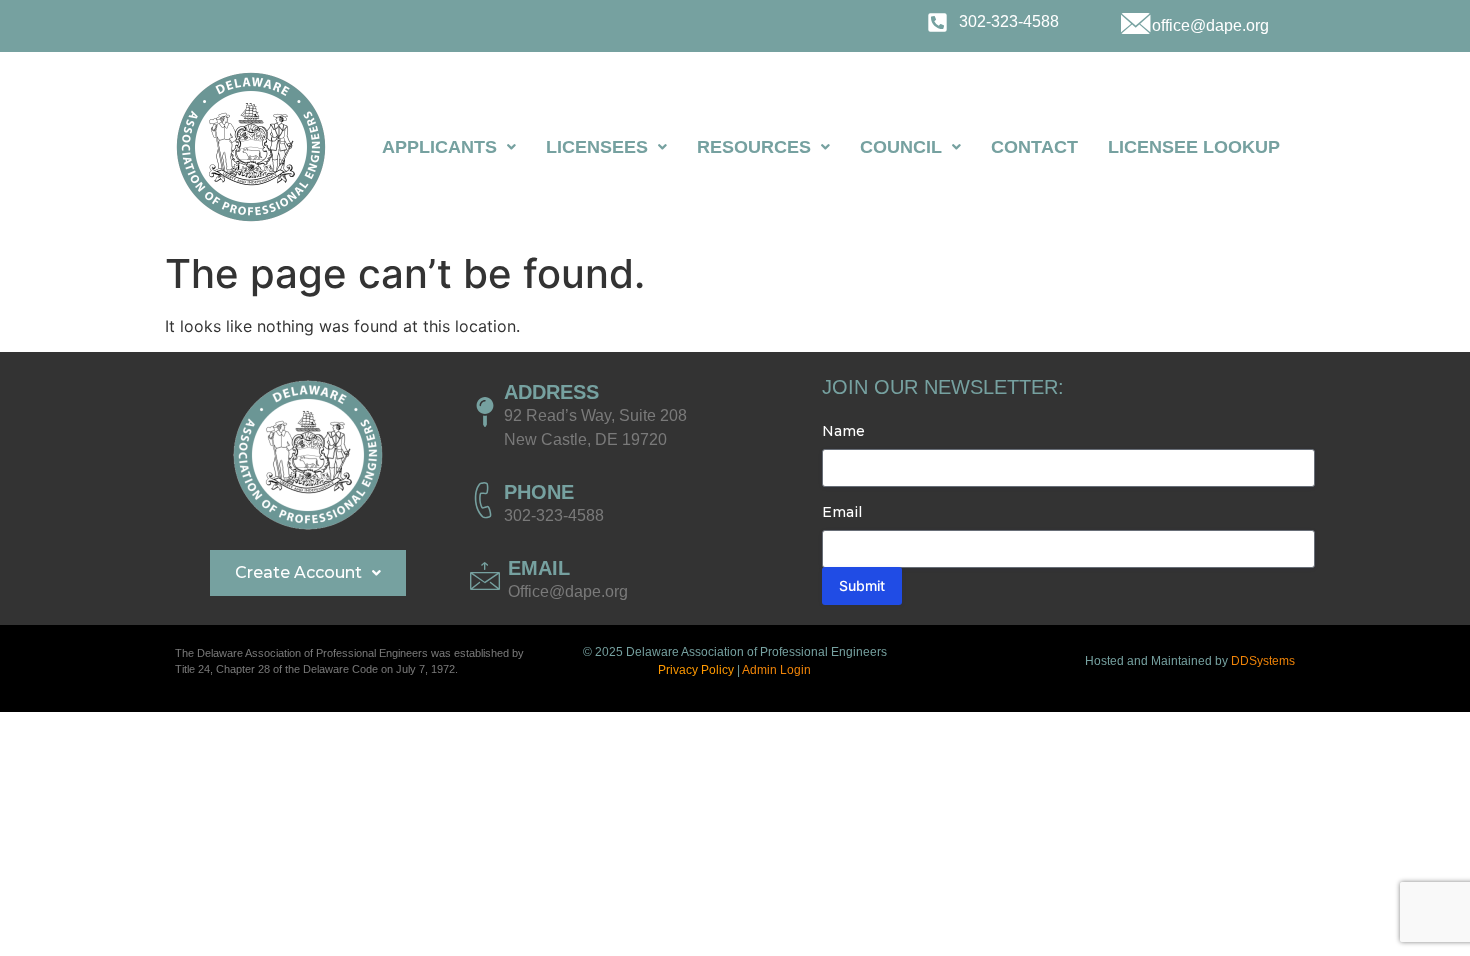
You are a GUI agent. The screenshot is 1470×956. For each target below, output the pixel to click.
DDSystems (1263, 661)
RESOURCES (754, 147)
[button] (449, 147)
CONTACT (1034, 147)
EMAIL (539, 568)
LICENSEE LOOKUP (1194, 147)
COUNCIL (901, 147)
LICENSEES (597, 147)
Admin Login (776, 670)
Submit (862, 585)
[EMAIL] (485, 576)
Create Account (298, 572)
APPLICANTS (439, 147)
